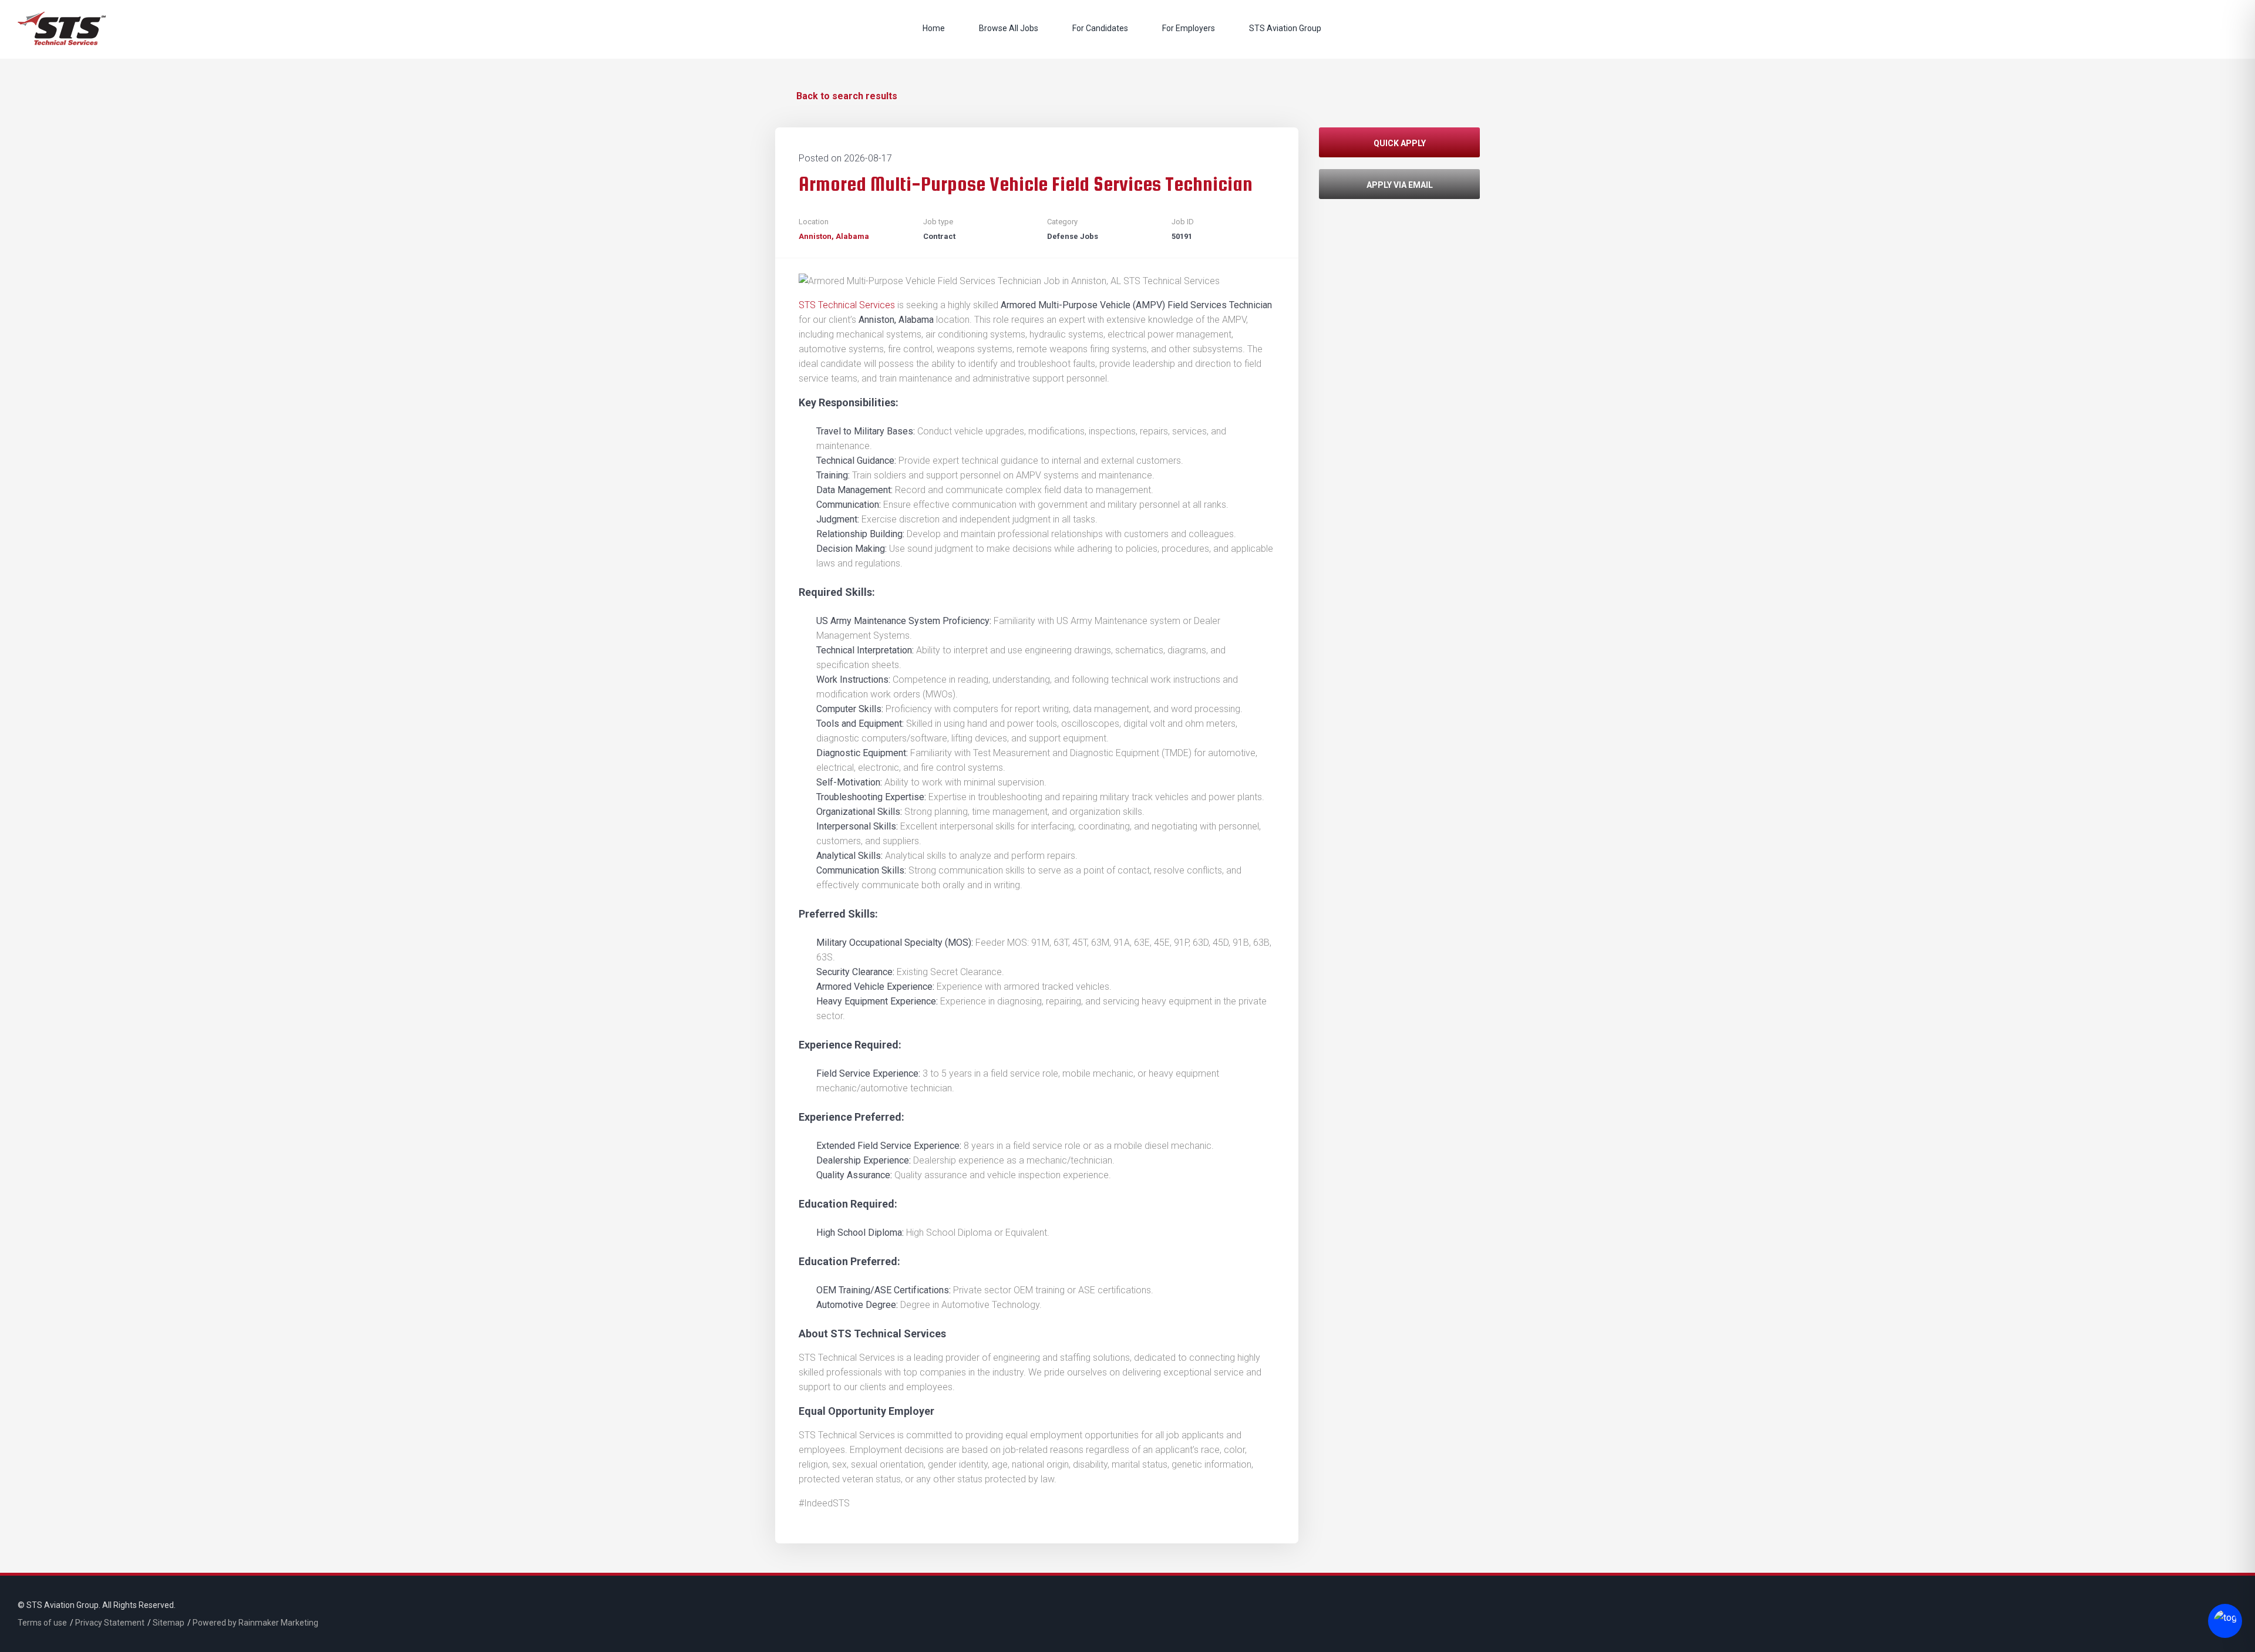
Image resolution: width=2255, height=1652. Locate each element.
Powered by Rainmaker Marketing (255, 1623)
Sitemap (169, 1623)
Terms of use (42, 1623)
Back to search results (847, 96)
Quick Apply (1400, 143)
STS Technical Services (847, 305)
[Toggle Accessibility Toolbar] (2222, 1622)
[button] (1399, 148)
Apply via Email (1400, 185)
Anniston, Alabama (834, 236)
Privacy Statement (110, 1623)
